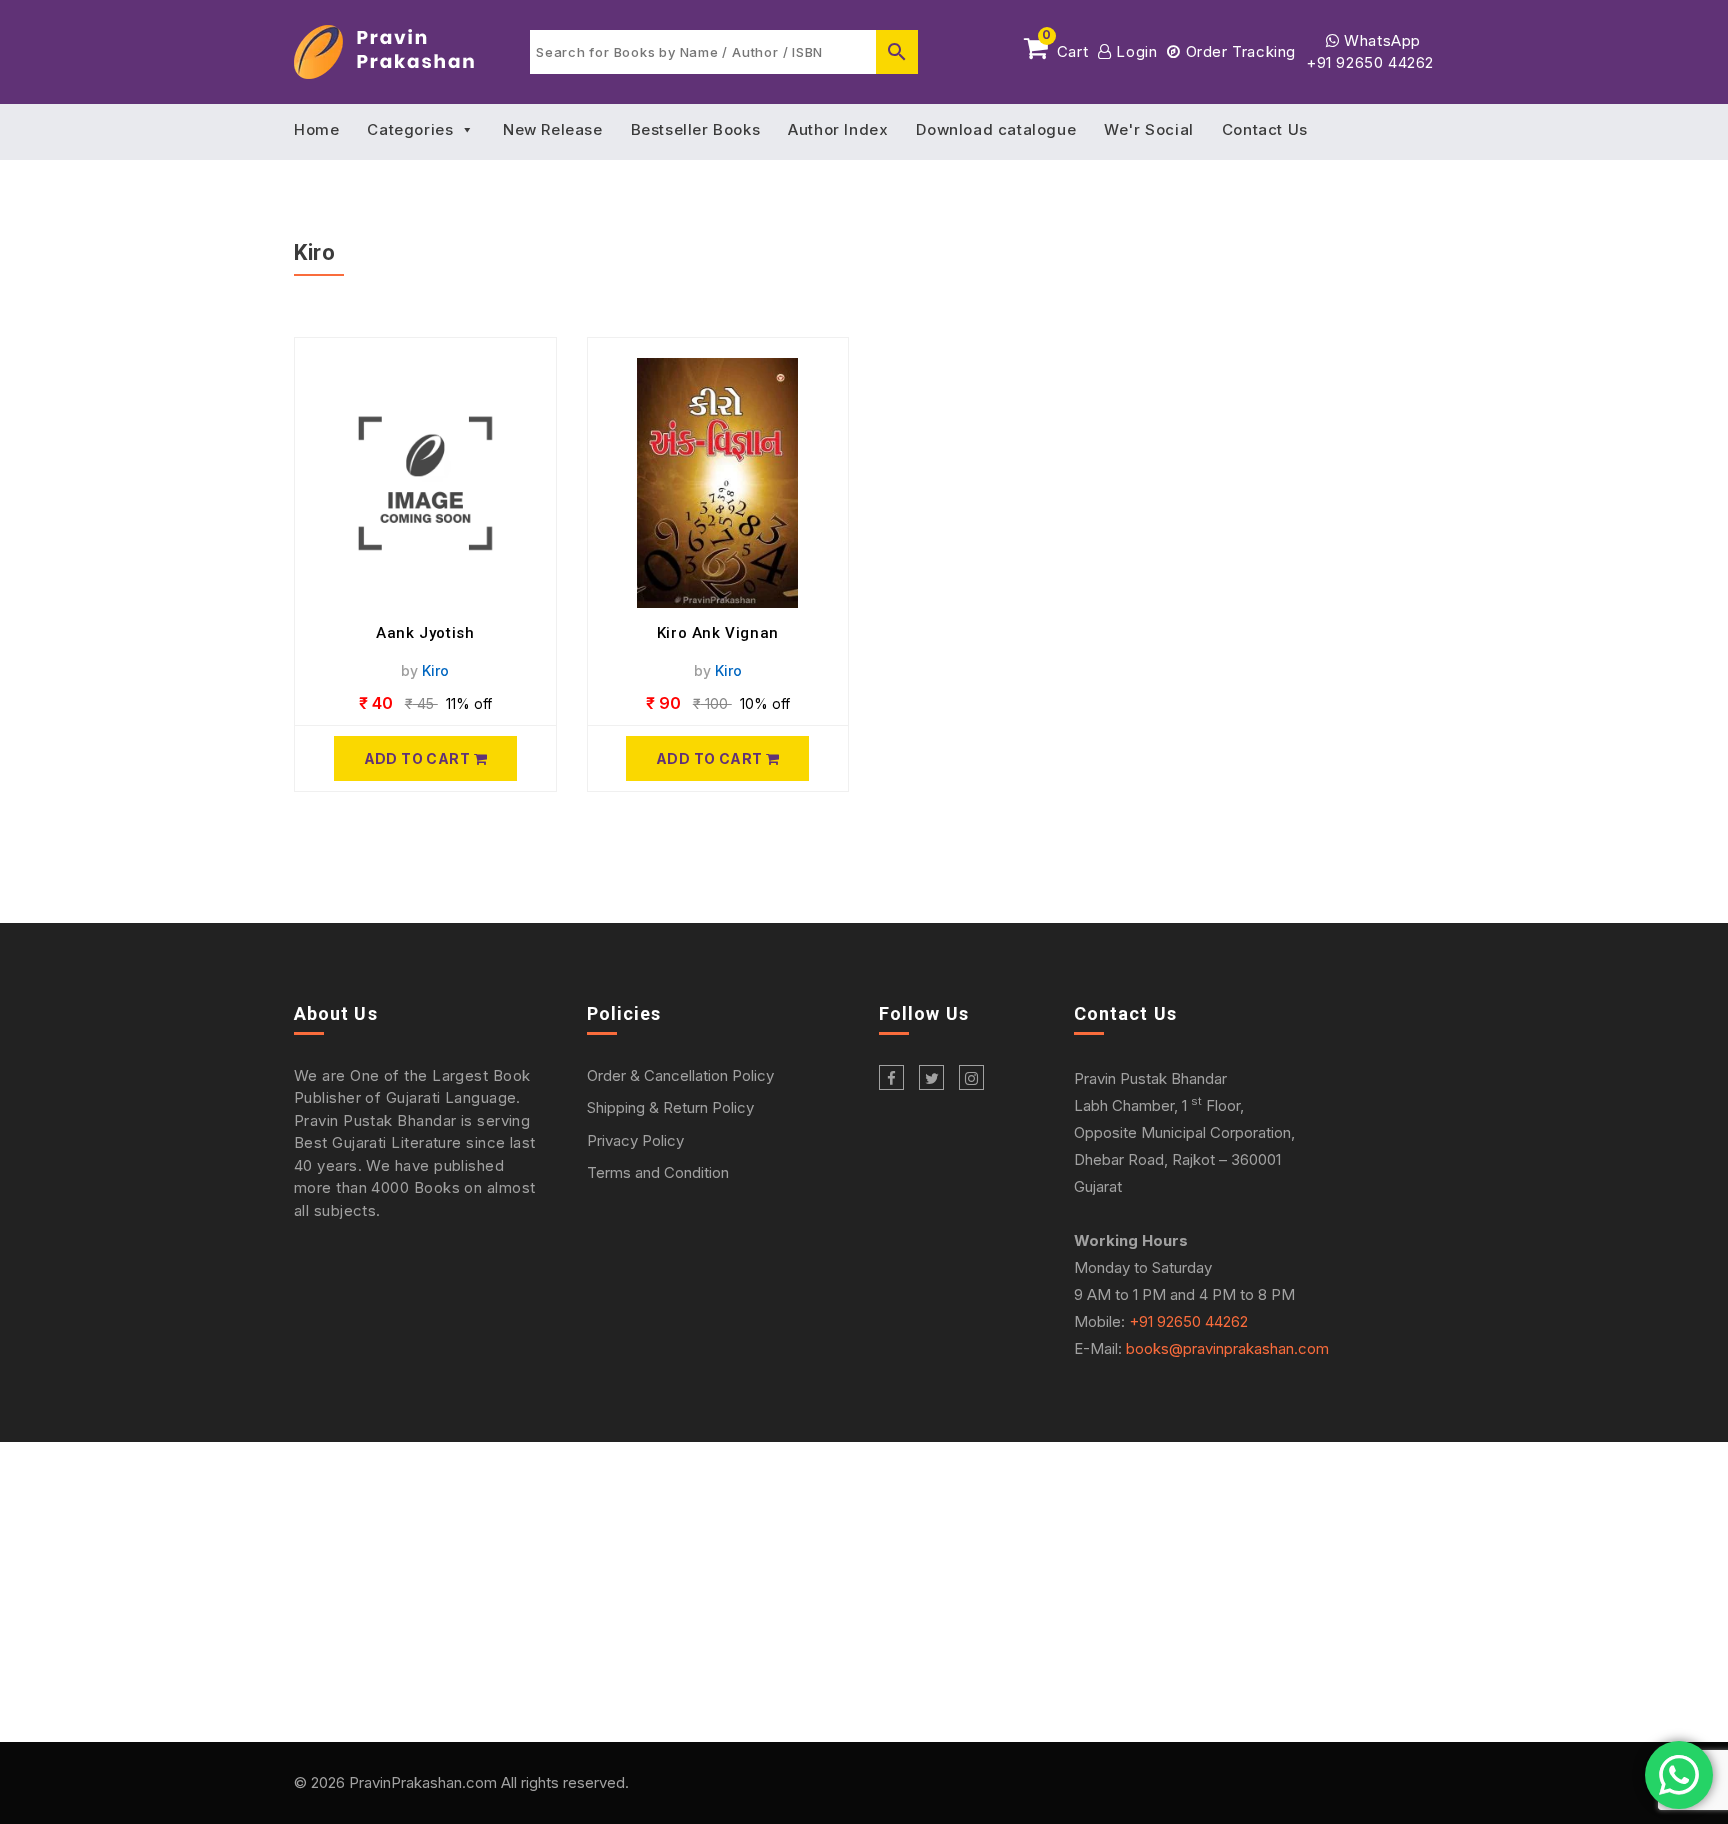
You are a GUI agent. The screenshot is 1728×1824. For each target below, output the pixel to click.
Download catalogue (996, 129)
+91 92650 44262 (1370, 62)
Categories (410, 129)
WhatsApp (1380, 40)
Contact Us (1265, 129)
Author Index (838, 129)
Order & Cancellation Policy (680, 1075)
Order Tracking (1238, 51)
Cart (1065, 48)
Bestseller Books (696, 129)
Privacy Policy (635, 1140)
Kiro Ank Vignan (718, 633)
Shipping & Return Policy (670, 1107)
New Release (553, 129)
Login (1134, 51)
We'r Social (1149, 129)
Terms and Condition (658, 1172)
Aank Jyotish (425, 633)
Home (316, 129)
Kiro (435, 670)
